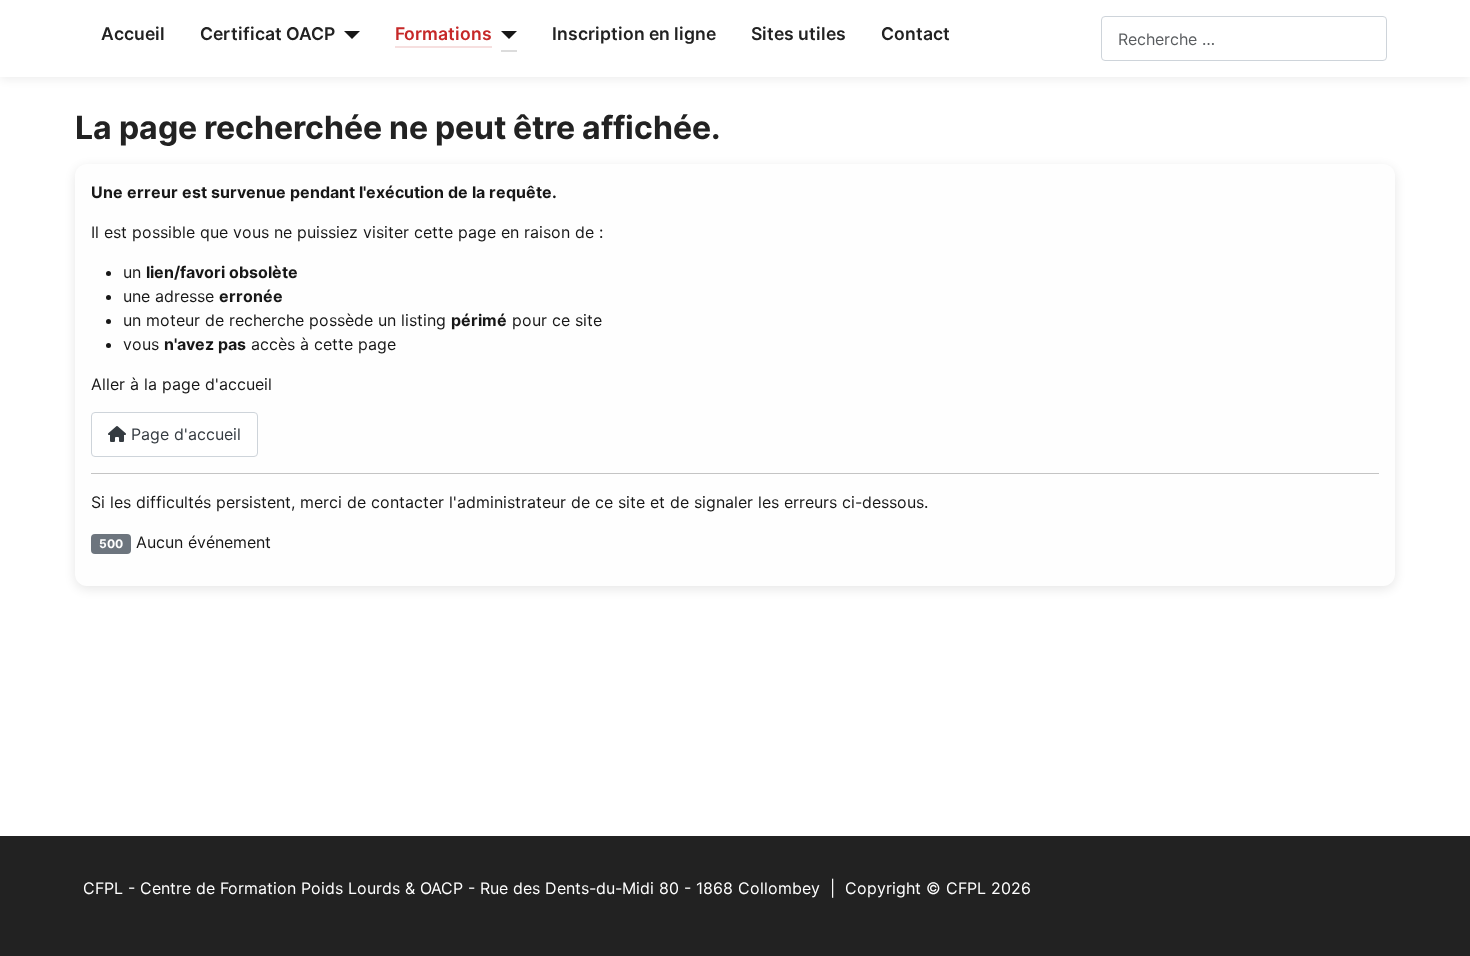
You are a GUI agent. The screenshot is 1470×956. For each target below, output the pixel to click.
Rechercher (1058, 39)
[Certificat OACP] (347, 35)
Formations (443, 33)
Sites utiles (798, 33)
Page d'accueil (183, 434)
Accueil (133, 33)
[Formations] (504, 35)
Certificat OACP (267, 33)
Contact (915, 33)
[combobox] (1244, 38)
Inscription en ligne (634, 33)
